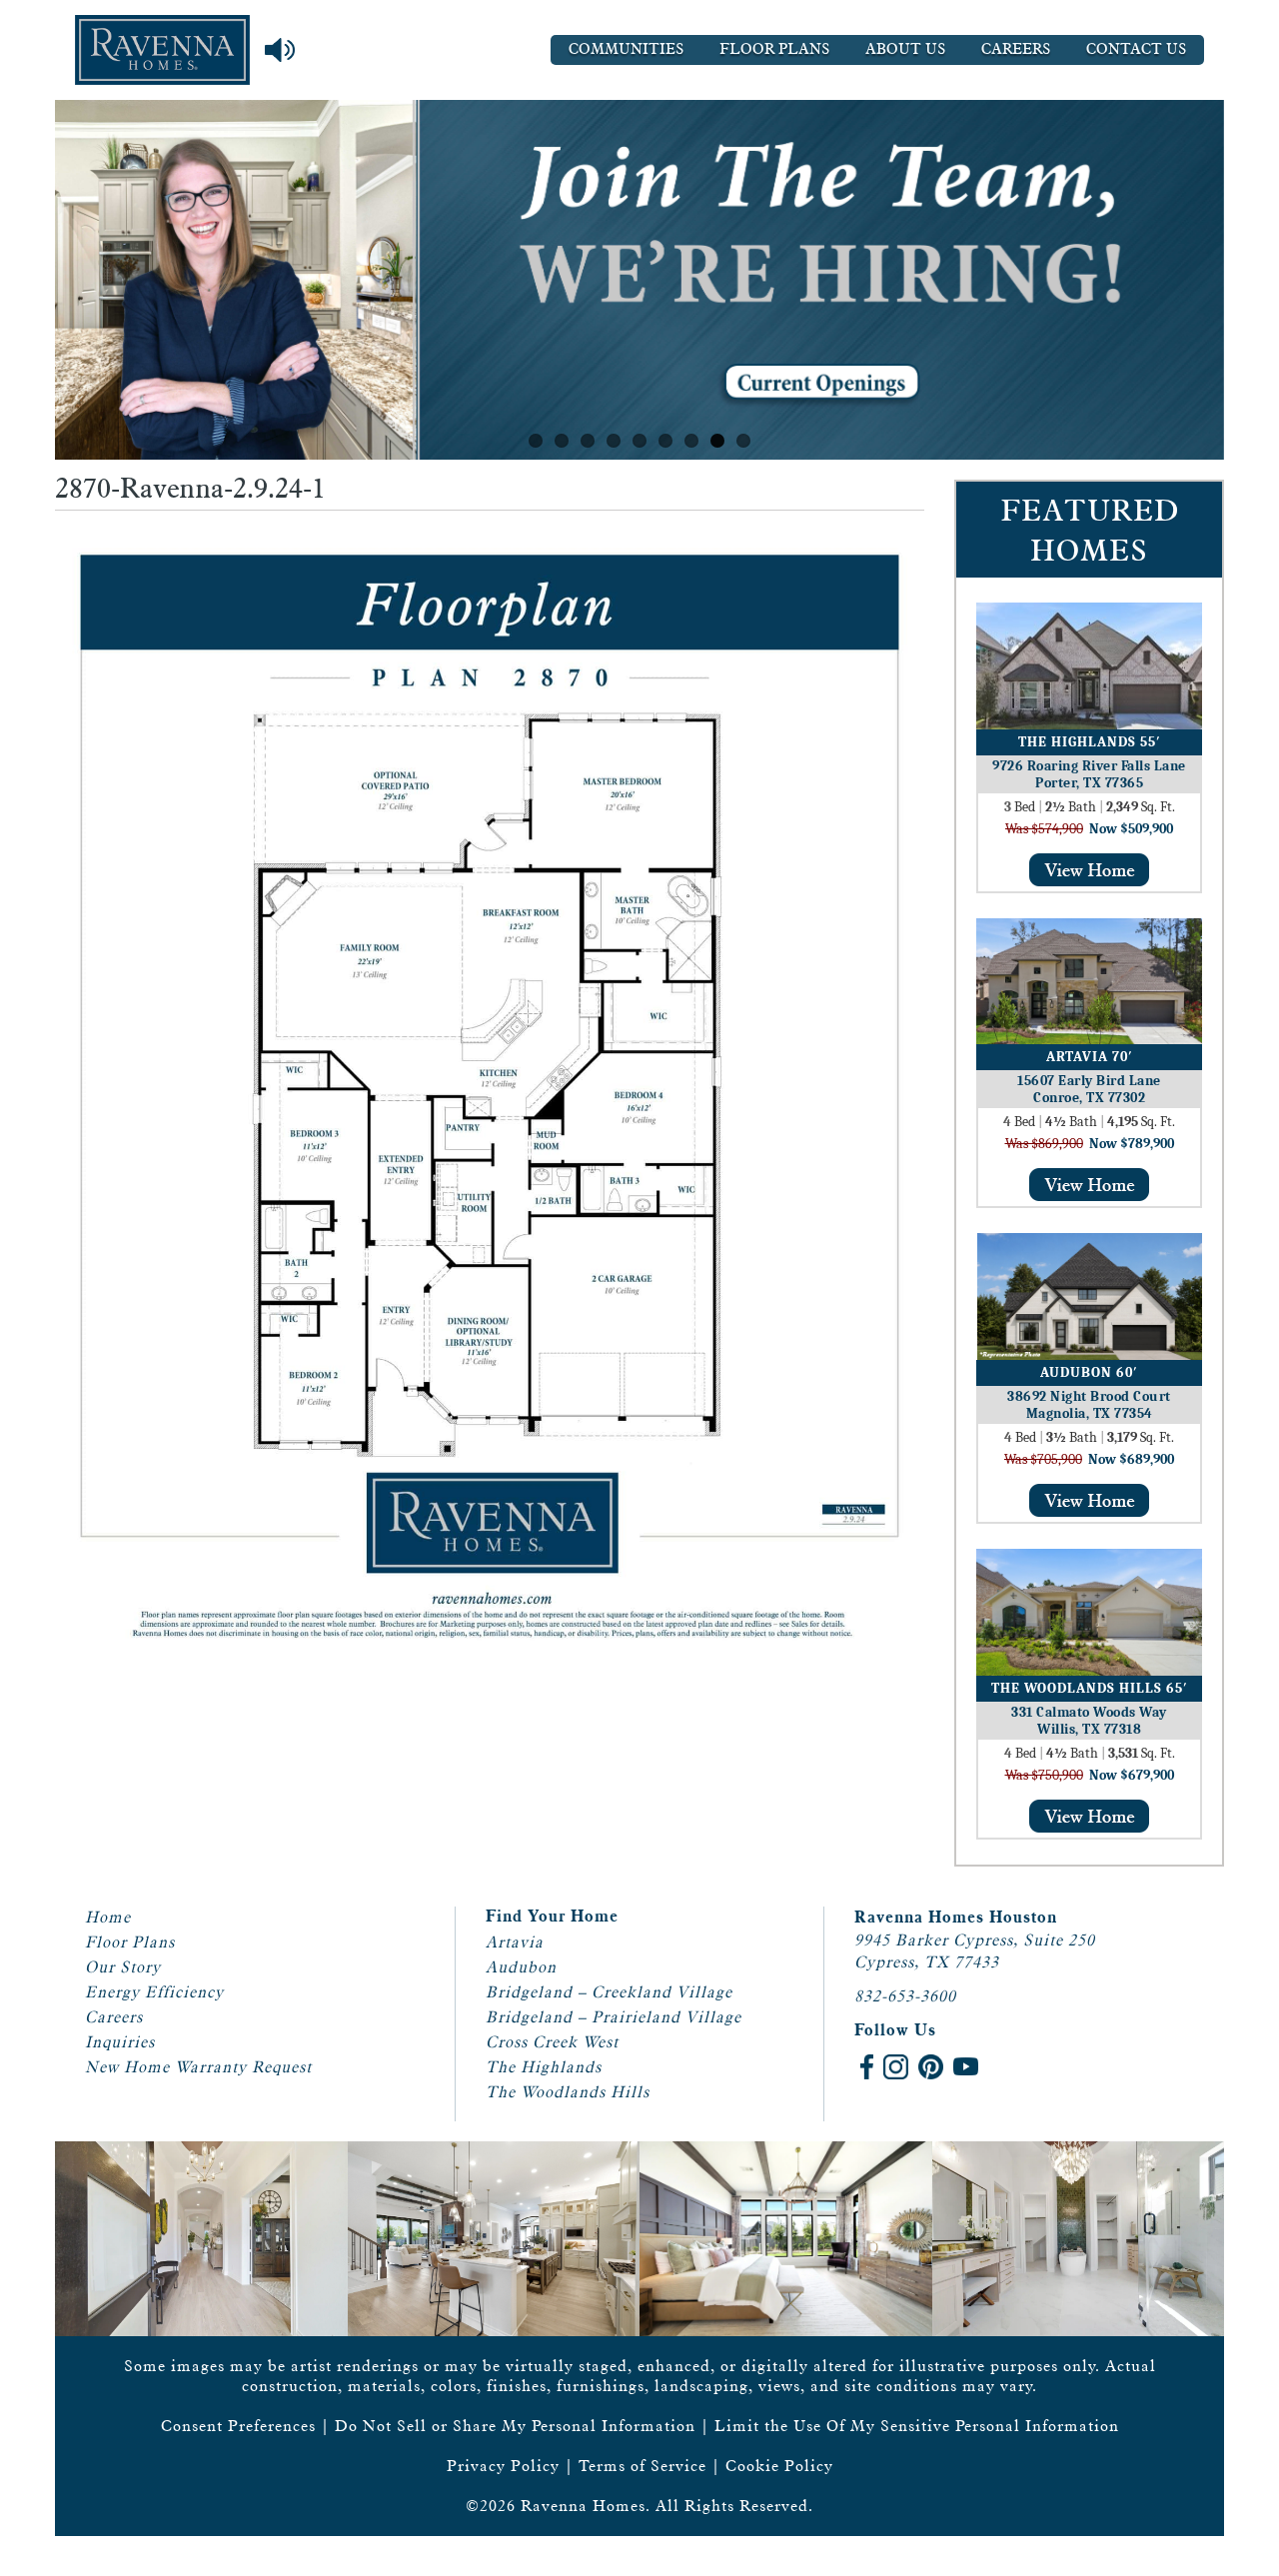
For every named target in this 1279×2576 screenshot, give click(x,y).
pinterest (931, 2067)
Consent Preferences (238, 2426)
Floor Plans (774, 49)
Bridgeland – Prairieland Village (614, 2017)
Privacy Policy (503, 2466)
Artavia (515, 1942)
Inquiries (120, 2042)
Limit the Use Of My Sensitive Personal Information (917, 2426)
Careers (1016, 49)
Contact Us (1136, 49)
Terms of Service (642, 2466)
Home (108, 1917)
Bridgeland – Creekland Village (609, 1992)
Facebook (867, 2067)
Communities (626, 49)
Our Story (123, 1967)
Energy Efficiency (154, 1992)
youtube (966, 2067)
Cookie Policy (779, 2466)
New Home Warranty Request (198, 2067)
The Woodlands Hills (568, 2092)
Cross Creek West (552, 2042)
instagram (896, 2067)
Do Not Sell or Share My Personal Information (515, 2426)
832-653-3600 (905, 1996)
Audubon (521, 1967)
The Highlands (544, 2067)
